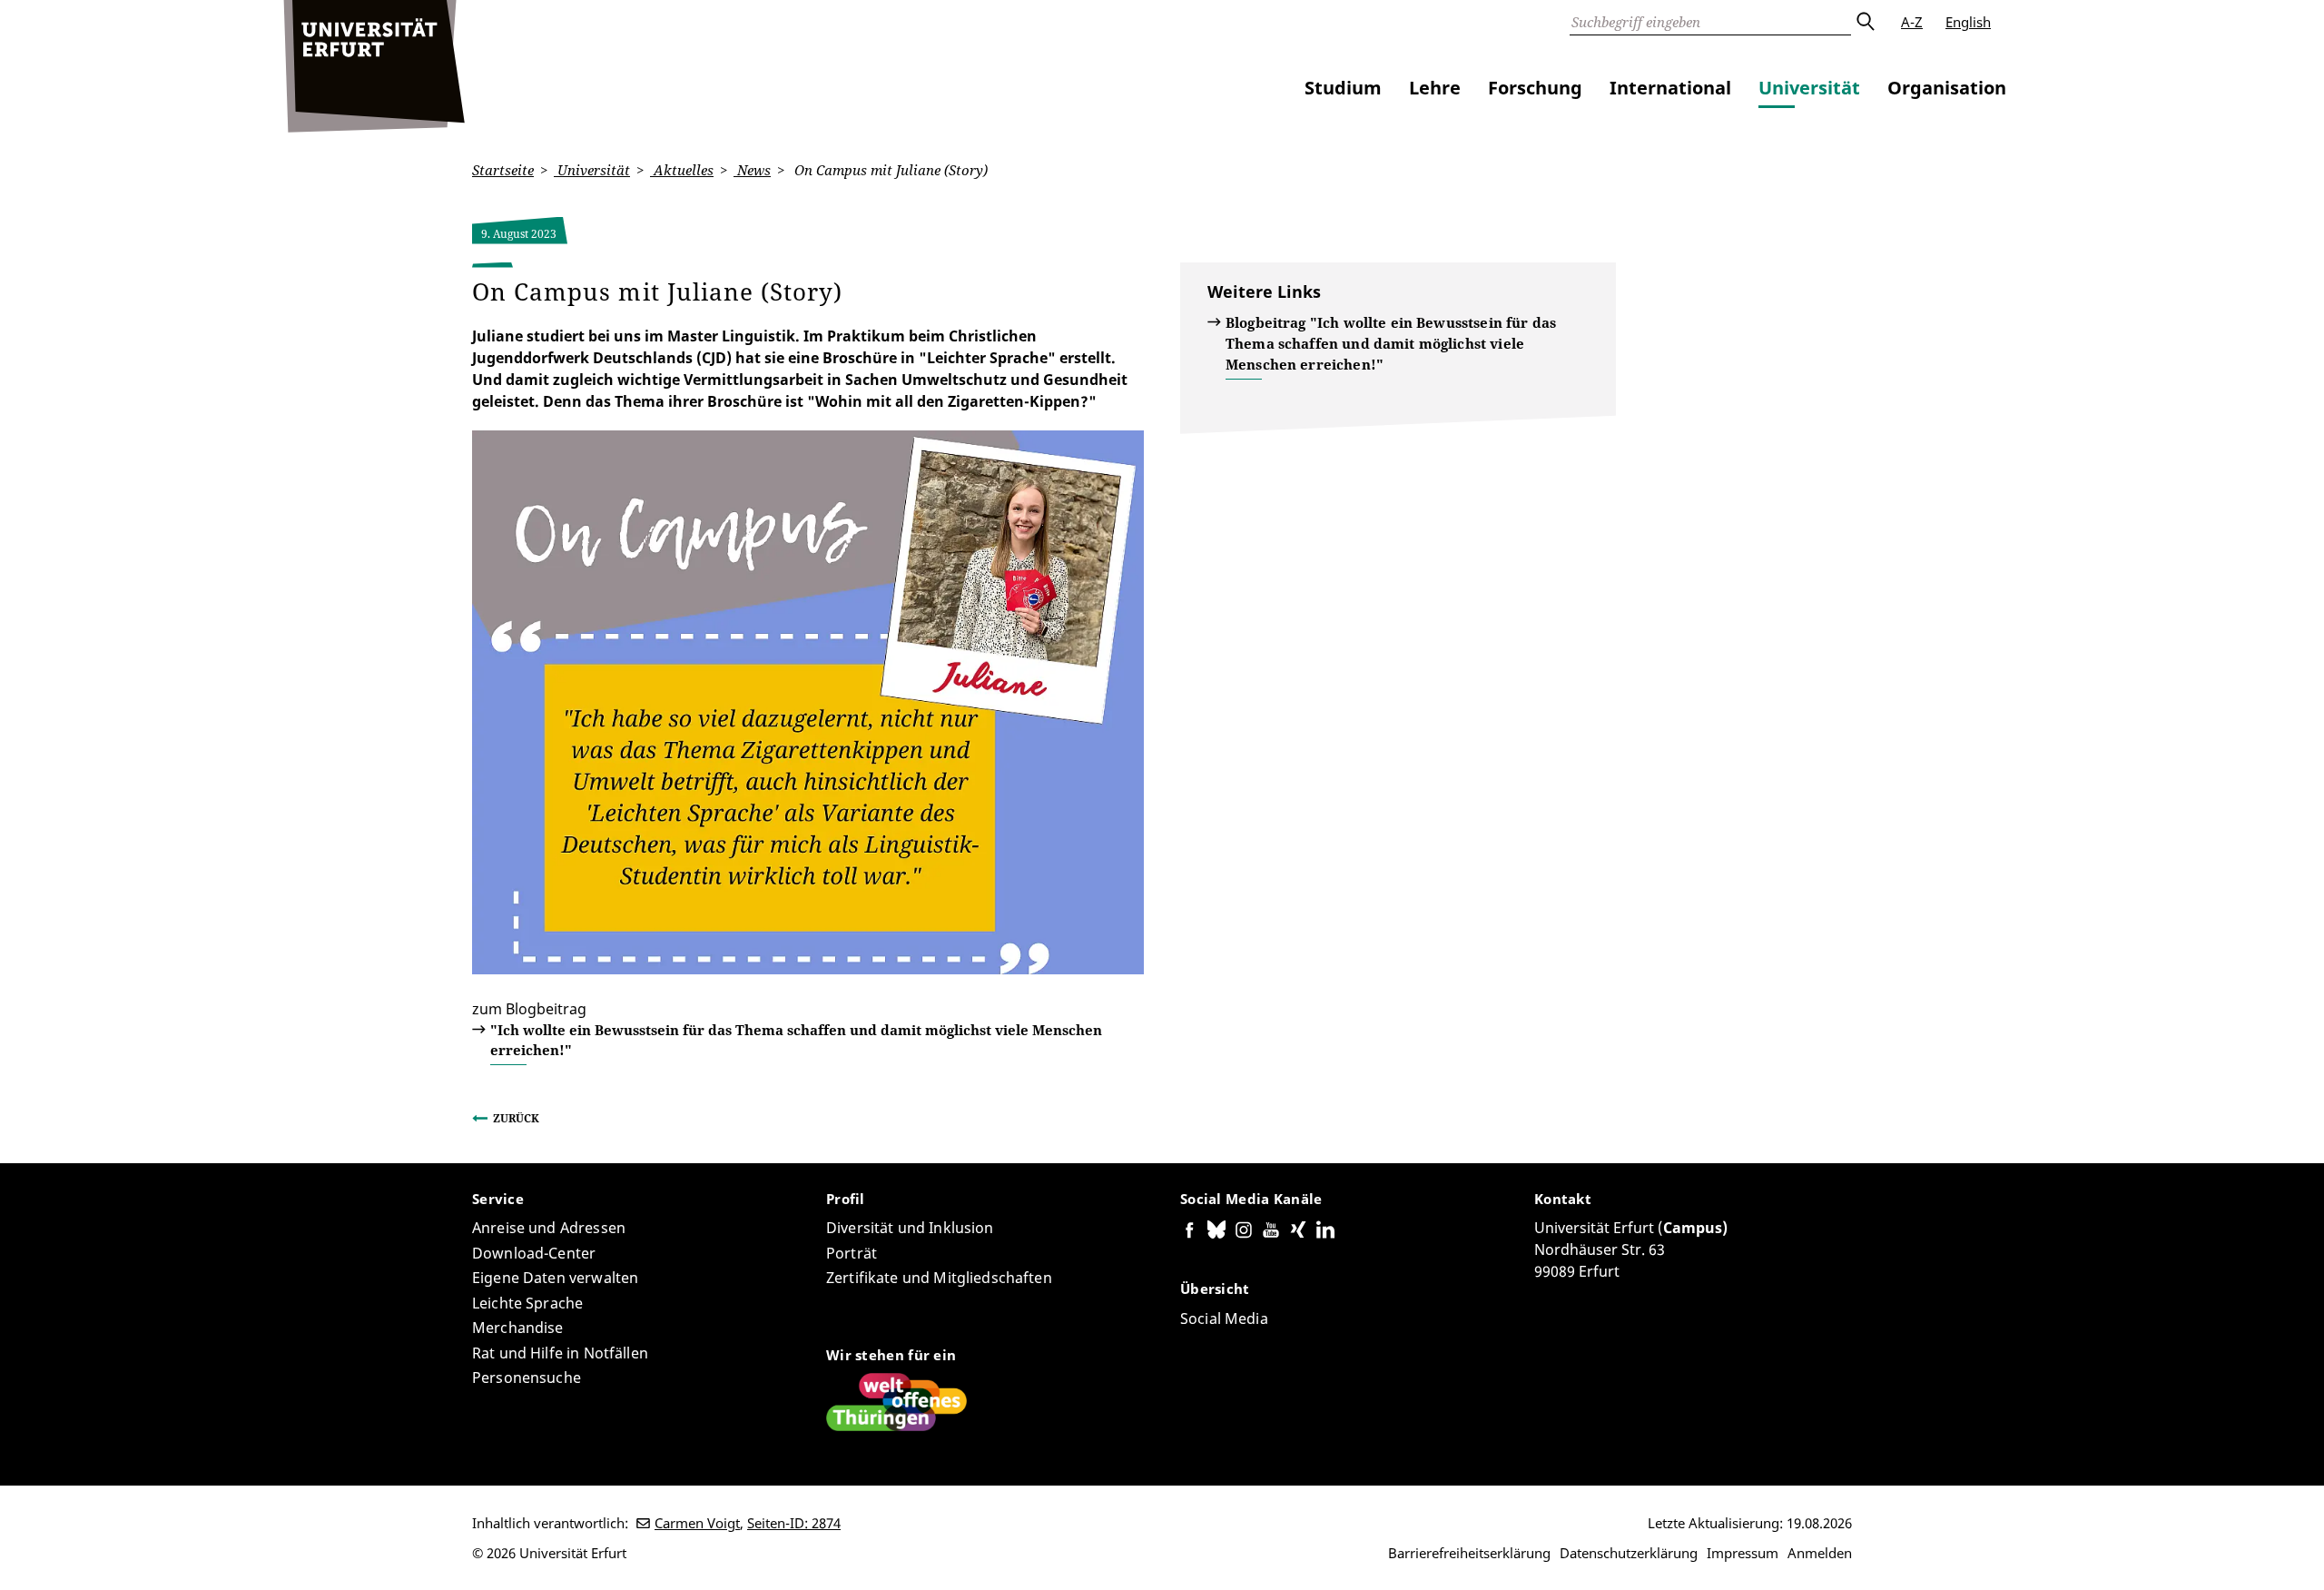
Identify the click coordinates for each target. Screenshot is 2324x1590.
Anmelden (1820, 1553)
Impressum (1743, 1553)
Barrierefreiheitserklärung (1469, 1553)
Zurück (516, 1118)
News (752, 170)
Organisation (1947, 88)
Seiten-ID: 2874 (794, 1523)
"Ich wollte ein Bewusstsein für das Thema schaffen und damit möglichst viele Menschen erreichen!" (796, 1040)
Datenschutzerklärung (1629, 1553)
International (1670, 88)
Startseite (503, 170)
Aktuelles (682, 170)
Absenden (1865, 22)
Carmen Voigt (697, 1523)
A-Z (1912, 22)
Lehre (1435, 88)
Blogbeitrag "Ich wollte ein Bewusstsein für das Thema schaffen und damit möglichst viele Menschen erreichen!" (1391, 343)
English (1968, 22)
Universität (1809, 88)
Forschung (1535, 88)
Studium (1343, 88)
